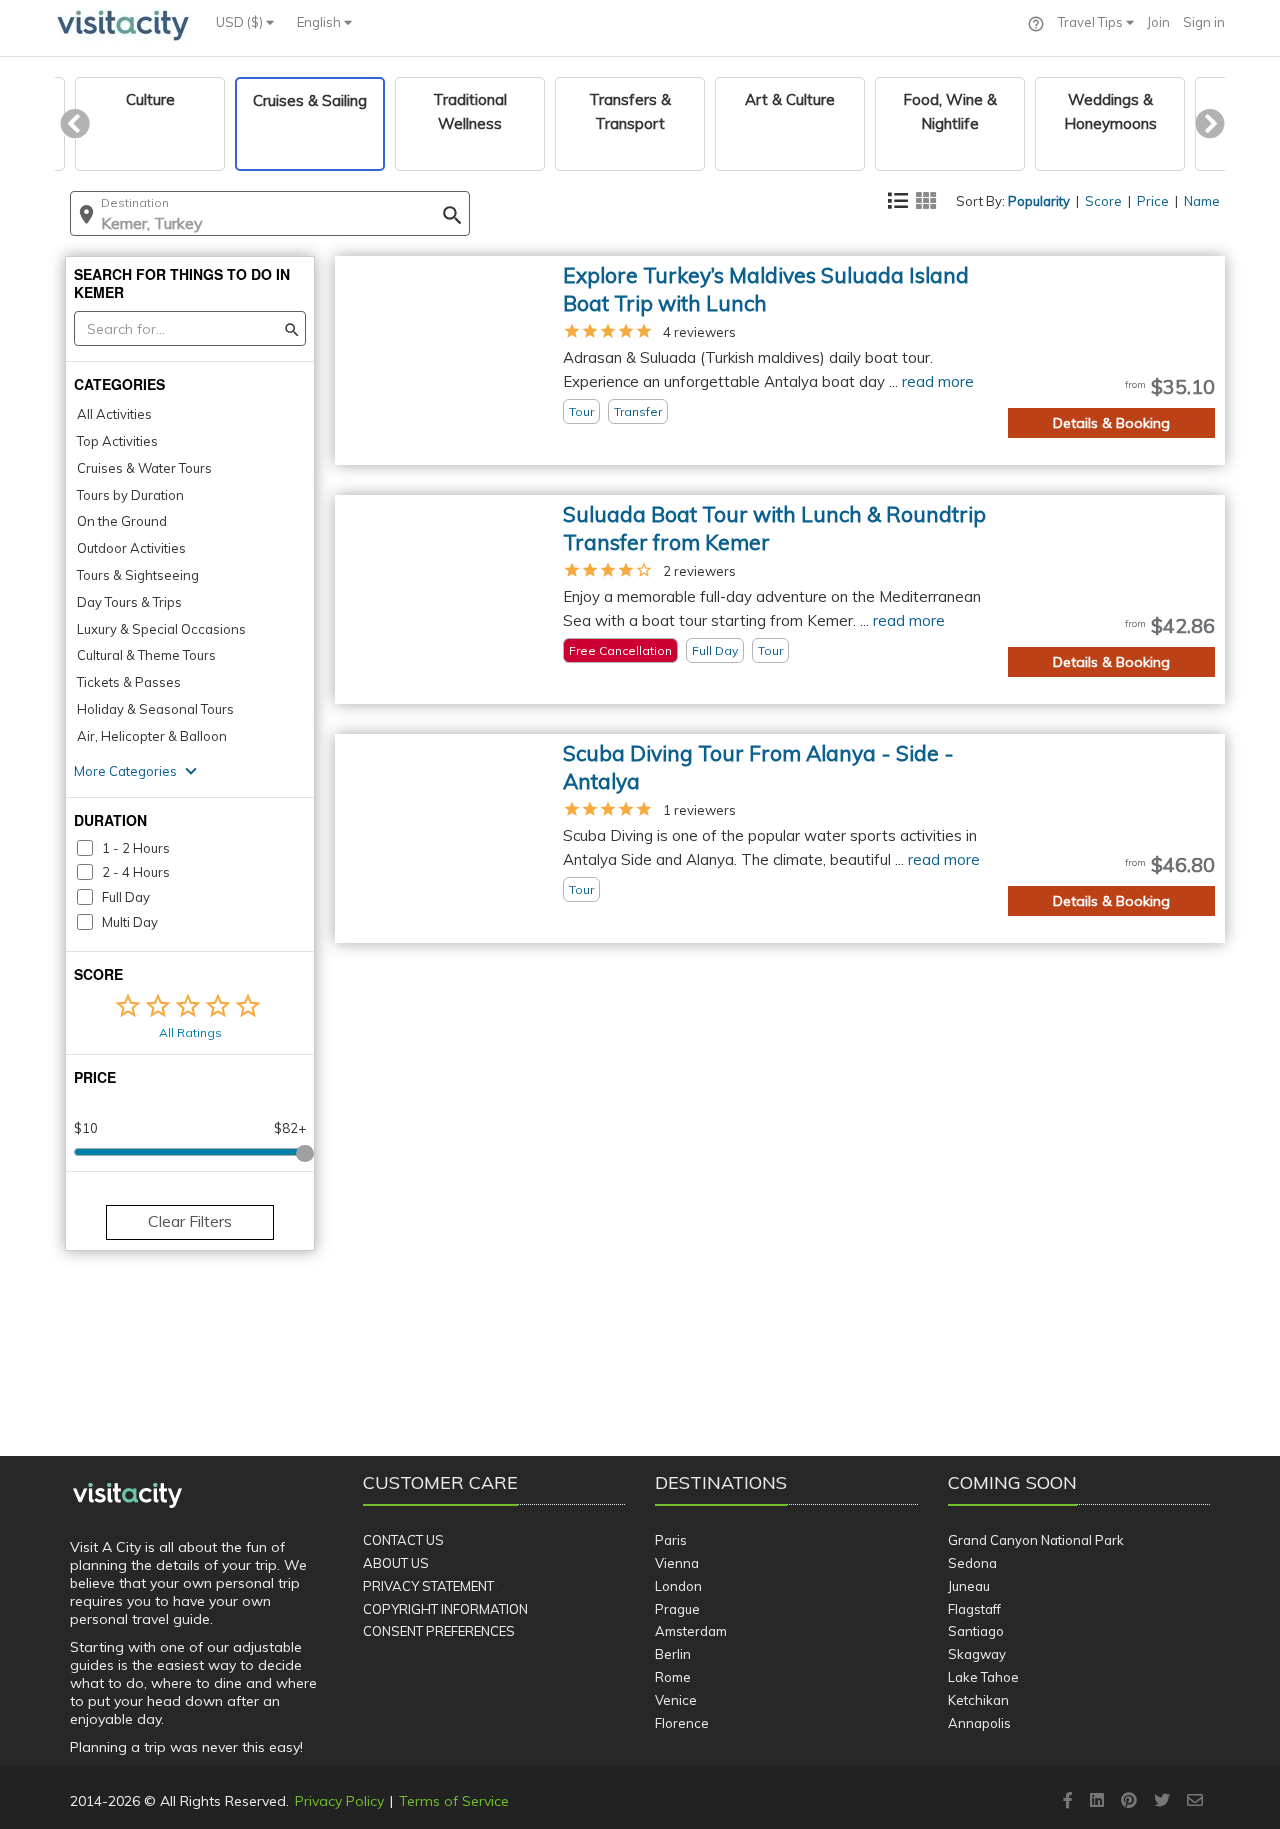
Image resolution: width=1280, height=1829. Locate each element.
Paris (671, 1540)
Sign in (1204, 22)
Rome (673, 1677)
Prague (677, 1609)
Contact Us (403, 1540)
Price (1153, 201)
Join (1158, 22)
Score (1103, 201)
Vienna (677, 1563)
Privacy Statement (428, 1586)
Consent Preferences (439, 1631)
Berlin (673, 1654)
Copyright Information (445, 1609)
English (320, 22)
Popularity (1039, 201)
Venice (676, 1700)
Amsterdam (691, 1631)
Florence (682, 1723)
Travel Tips (1092, 22)
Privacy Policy (339, 1801)
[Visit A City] (127, 1496)
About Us (396, 1563)
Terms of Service (454, 1801)
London (678, 1586)
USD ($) (241, 22)
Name (1202, 201)
